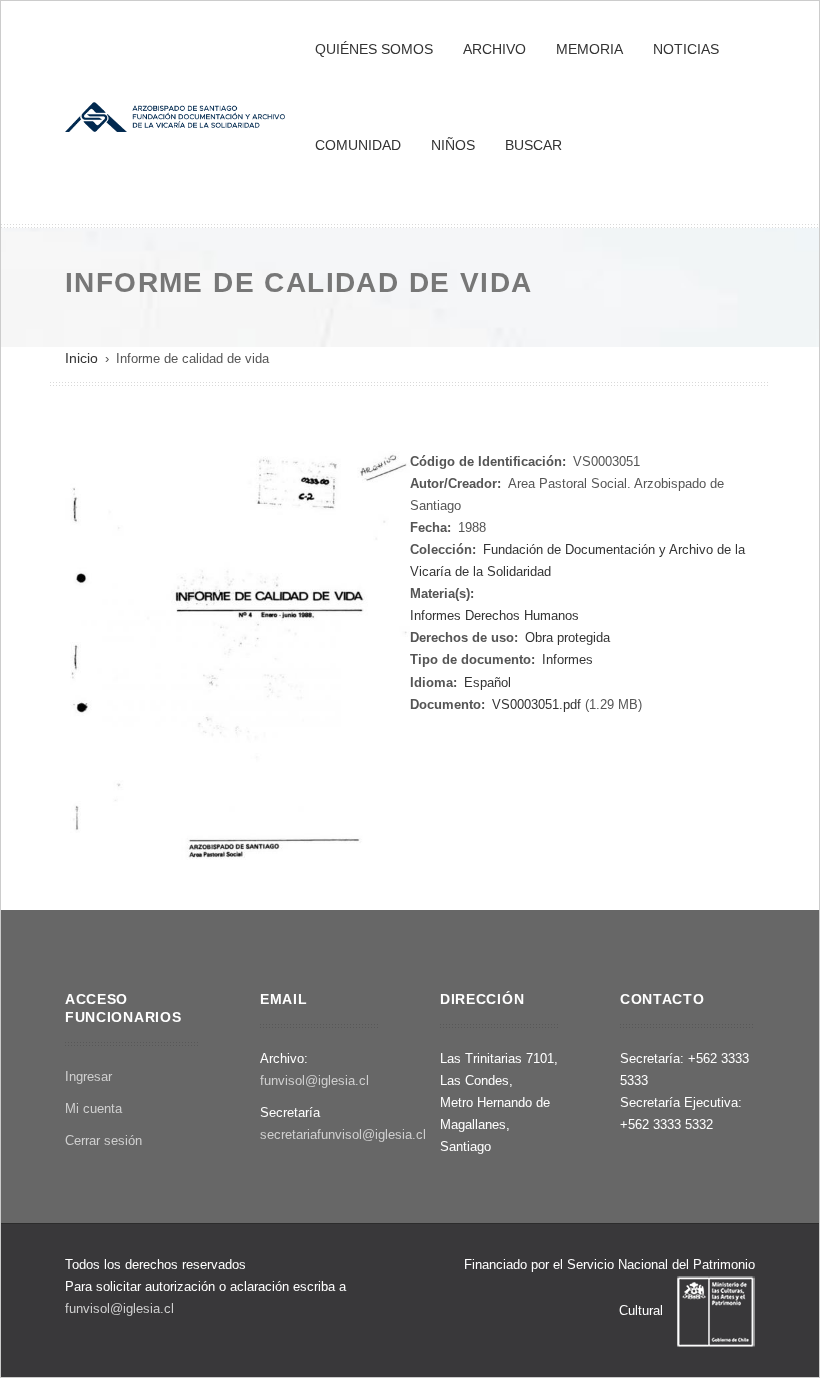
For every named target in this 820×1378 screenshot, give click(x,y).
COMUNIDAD (358, 145)
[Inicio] (175, 115)
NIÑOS (453, 145)
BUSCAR (533, 145)
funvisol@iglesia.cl (314, 1080)
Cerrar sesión (103, 1140)
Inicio (81, 358)
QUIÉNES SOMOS (374, 49)
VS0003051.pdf (536, 704)
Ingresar (88, 1076)
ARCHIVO (494, 49)
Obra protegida (567, 637)
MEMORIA (589, 49)
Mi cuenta (93, 1108)
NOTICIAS (686, 49)
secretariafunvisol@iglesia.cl (343, 1134)
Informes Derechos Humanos (494, 615)
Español (487, 682)
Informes (567, 659)
